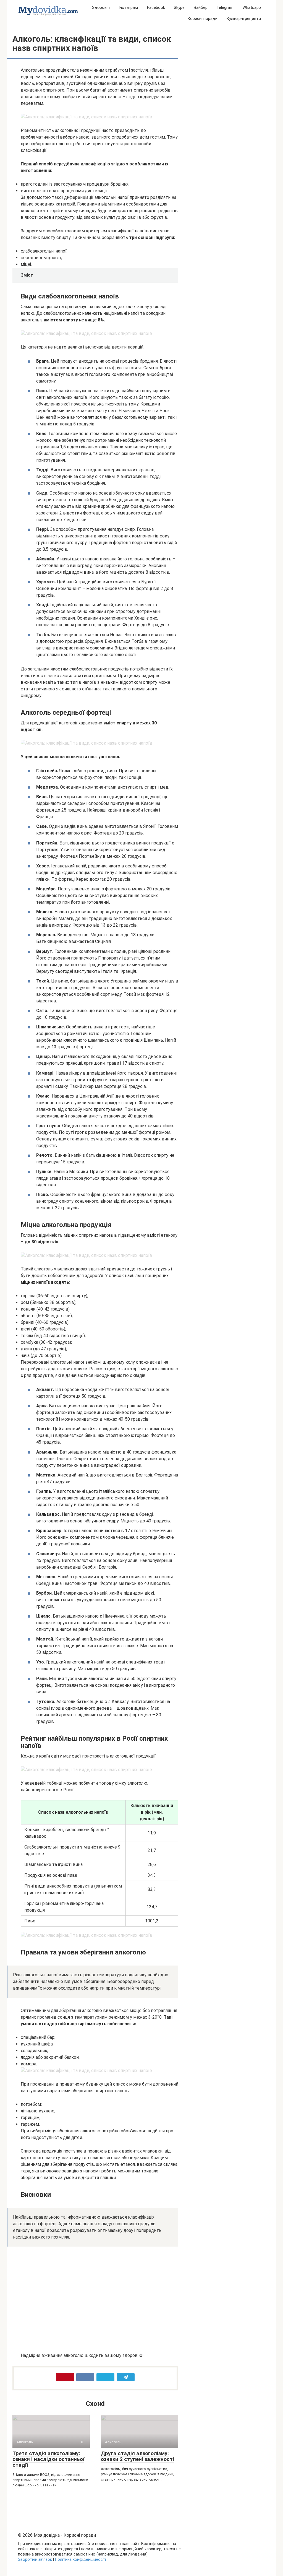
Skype (179, 7)
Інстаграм (128, 7)
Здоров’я (101, 7)
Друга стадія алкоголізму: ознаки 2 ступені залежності (137, 2456)
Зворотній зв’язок (35, 2560)
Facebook (156, 7)
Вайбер (201, 7)
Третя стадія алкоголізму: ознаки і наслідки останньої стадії (48, 2459)
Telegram (225, 7)
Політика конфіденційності (80, 2560)
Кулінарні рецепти (244, 19)
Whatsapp (252, 7)
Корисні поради (202, 19)
